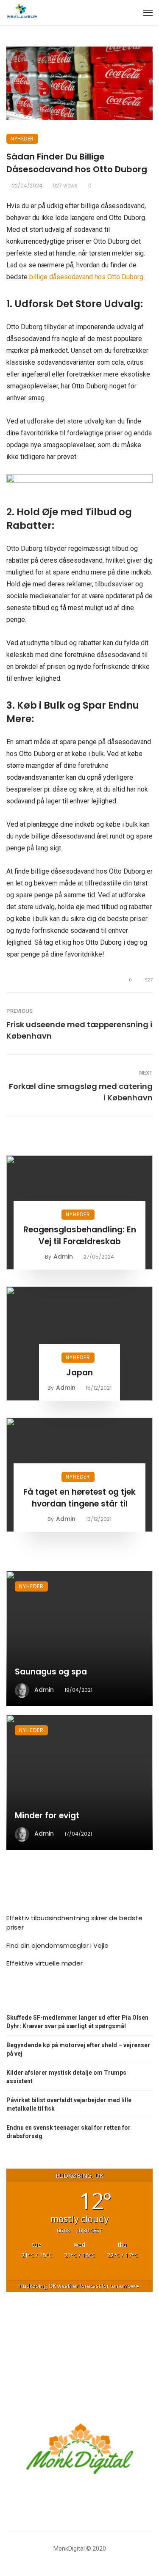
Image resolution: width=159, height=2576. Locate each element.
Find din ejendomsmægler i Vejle (57, 1945)
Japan (79, 1373)
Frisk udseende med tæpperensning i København (79, 1030)
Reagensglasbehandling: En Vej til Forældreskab (80, 1236)
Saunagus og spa (51, 1672)
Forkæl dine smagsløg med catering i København (81, 1092)
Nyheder (22, 139)
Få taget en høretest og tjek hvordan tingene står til (79, 1498)
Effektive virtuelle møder (45, 1963)
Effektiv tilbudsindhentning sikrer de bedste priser (74, 1923)
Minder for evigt (47, 1816)
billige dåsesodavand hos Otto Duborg (86, 277)
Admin (63, 1256)
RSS (21, 1996)
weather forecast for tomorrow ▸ (79, 2286)
